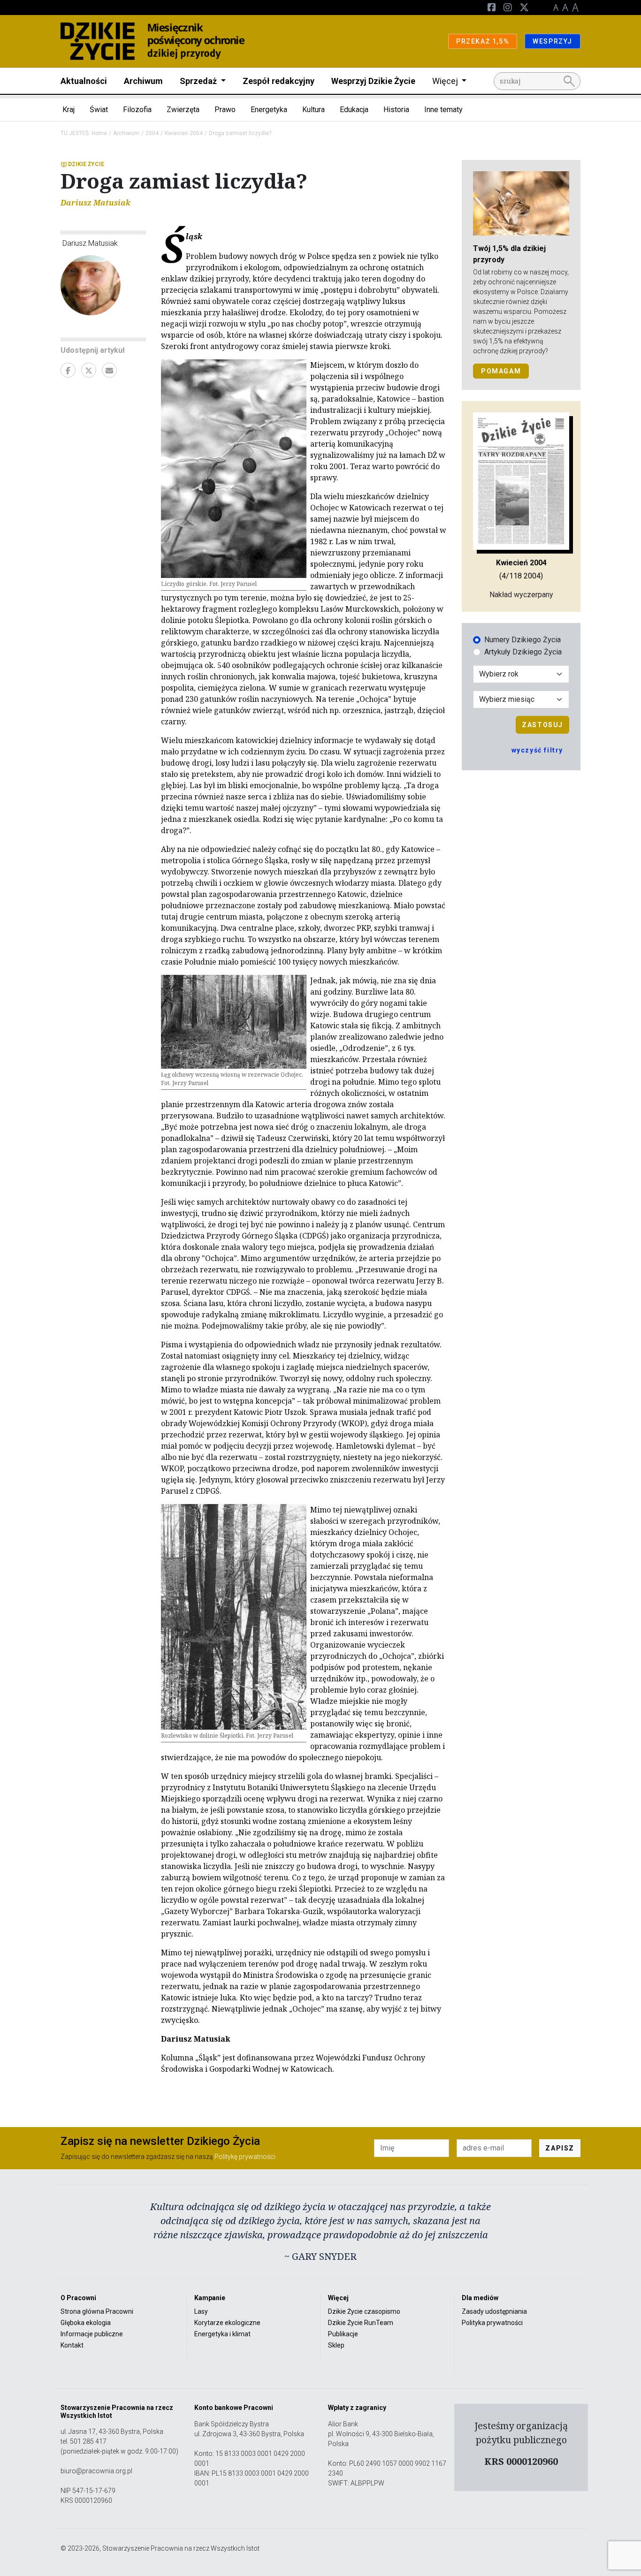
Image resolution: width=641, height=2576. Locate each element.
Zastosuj (542, 725)
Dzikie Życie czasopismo (364, 2311)
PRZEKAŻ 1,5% (483, 41)
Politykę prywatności (245, 2157)
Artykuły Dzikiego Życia (523, 652)
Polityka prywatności (492, 2323)
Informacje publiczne (92, 2334)
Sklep (336, 2345)
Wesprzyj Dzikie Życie (373, 81)
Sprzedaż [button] (199, 81)
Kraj (69, 110)
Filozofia (137, 110)
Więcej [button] (446, 81)
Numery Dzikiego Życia (523, 640)
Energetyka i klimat (222, 2334)
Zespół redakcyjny (279, 81)
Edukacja (354, 110)
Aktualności (84, 81)
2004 (152, 133)
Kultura (313, 110)
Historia (396, 110)
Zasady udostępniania (494, 2311)
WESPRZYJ (553, 41)
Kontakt (72, 2345)
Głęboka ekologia (86, 2323)
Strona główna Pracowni (97, 2311)
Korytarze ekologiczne (227, 2323)
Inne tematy (443, 110)
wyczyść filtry (537, 750)
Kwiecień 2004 (184, 133)
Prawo (225, 110)
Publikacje (343, 2334)
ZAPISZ (560, 2148)
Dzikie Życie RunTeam (361, 2323)
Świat (99, 110)
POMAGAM (501, 371)
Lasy (201, 2311)
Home (99, 133)
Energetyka (269, 110)
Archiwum (143, 81)
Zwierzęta (183, 110)
